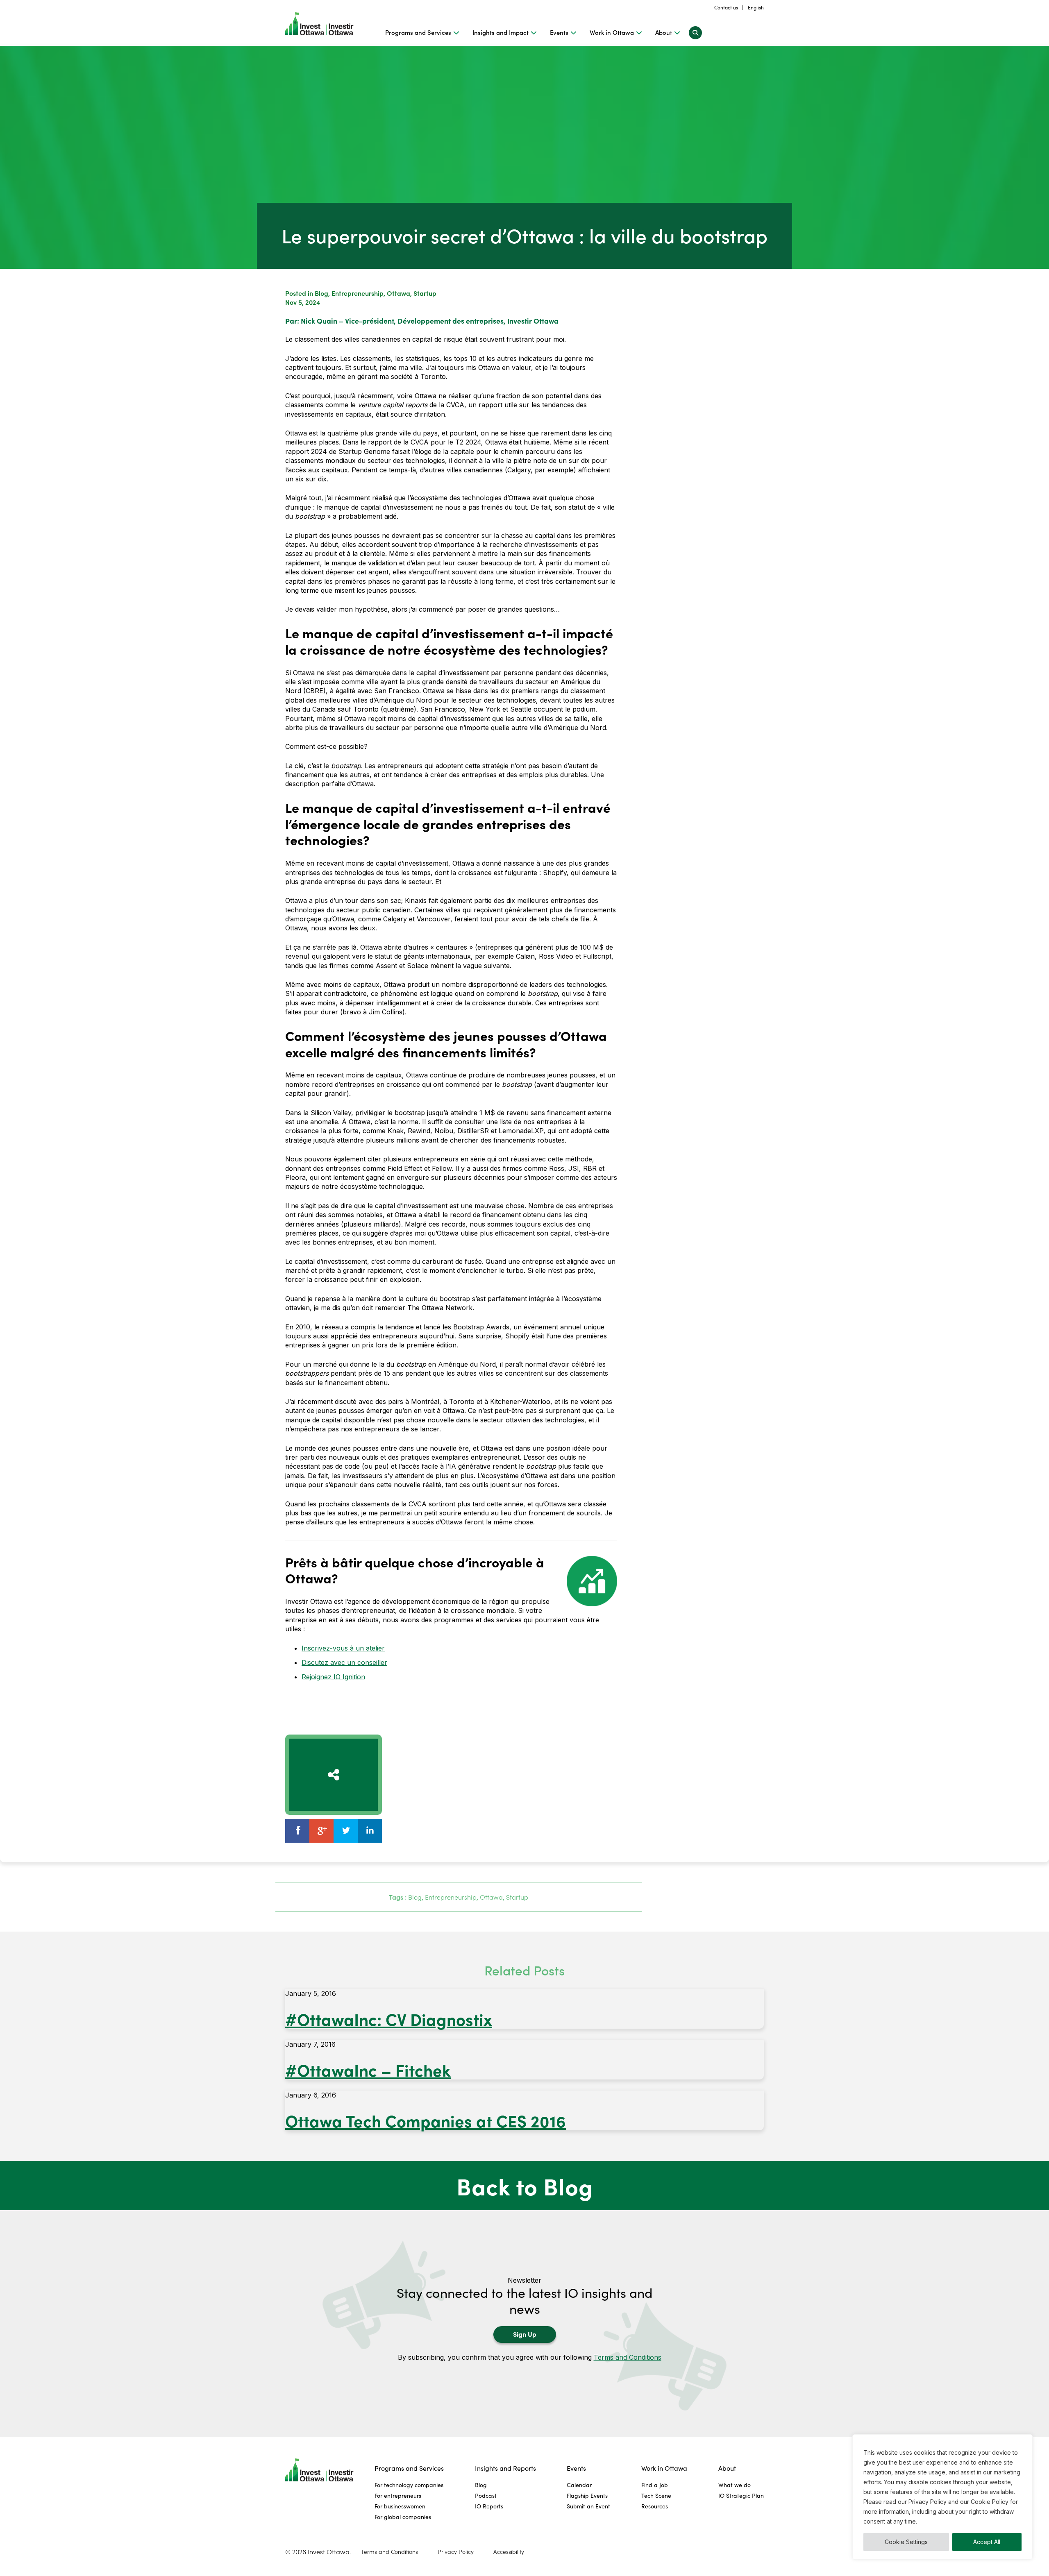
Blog (321, 293)
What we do (735, 2485)
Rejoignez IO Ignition (333, 1677)
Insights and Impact (501, 32)
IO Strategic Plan (741, 2495)
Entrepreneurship (358, 293)
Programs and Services (418, 32)
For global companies (403, 2517)
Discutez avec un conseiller (344, 1662)
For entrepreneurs (398, 2495)
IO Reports (489, 2506)
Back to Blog (525, 2186)
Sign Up (525, 2334)
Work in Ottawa (612, 32)
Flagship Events (587, 2495)
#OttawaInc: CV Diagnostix (389, 2019)
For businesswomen (400, 2506)
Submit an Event (588, 2506)
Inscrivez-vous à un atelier (343, 1648)
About (664, 32)
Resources (655, 2506)
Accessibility (509, 2552)
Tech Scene (656, 2495)
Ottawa (398, 293)
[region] (942, 2497)
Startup (425, 293)
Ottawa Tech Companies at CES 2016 (426, 2120)
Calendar (579, 2485)
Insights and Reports (505, 2468)
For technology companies (409, 2485)
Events (559, 32)
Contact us (726, 7)
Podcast (486, 2495)
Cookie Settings (906, 2542)
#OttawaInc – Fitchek (368, 2069)
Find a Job (655, 2485)
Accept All (987, 2542)
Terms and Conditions (628, 2357)
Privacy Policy (456, 2552)
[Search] (695, 32)
